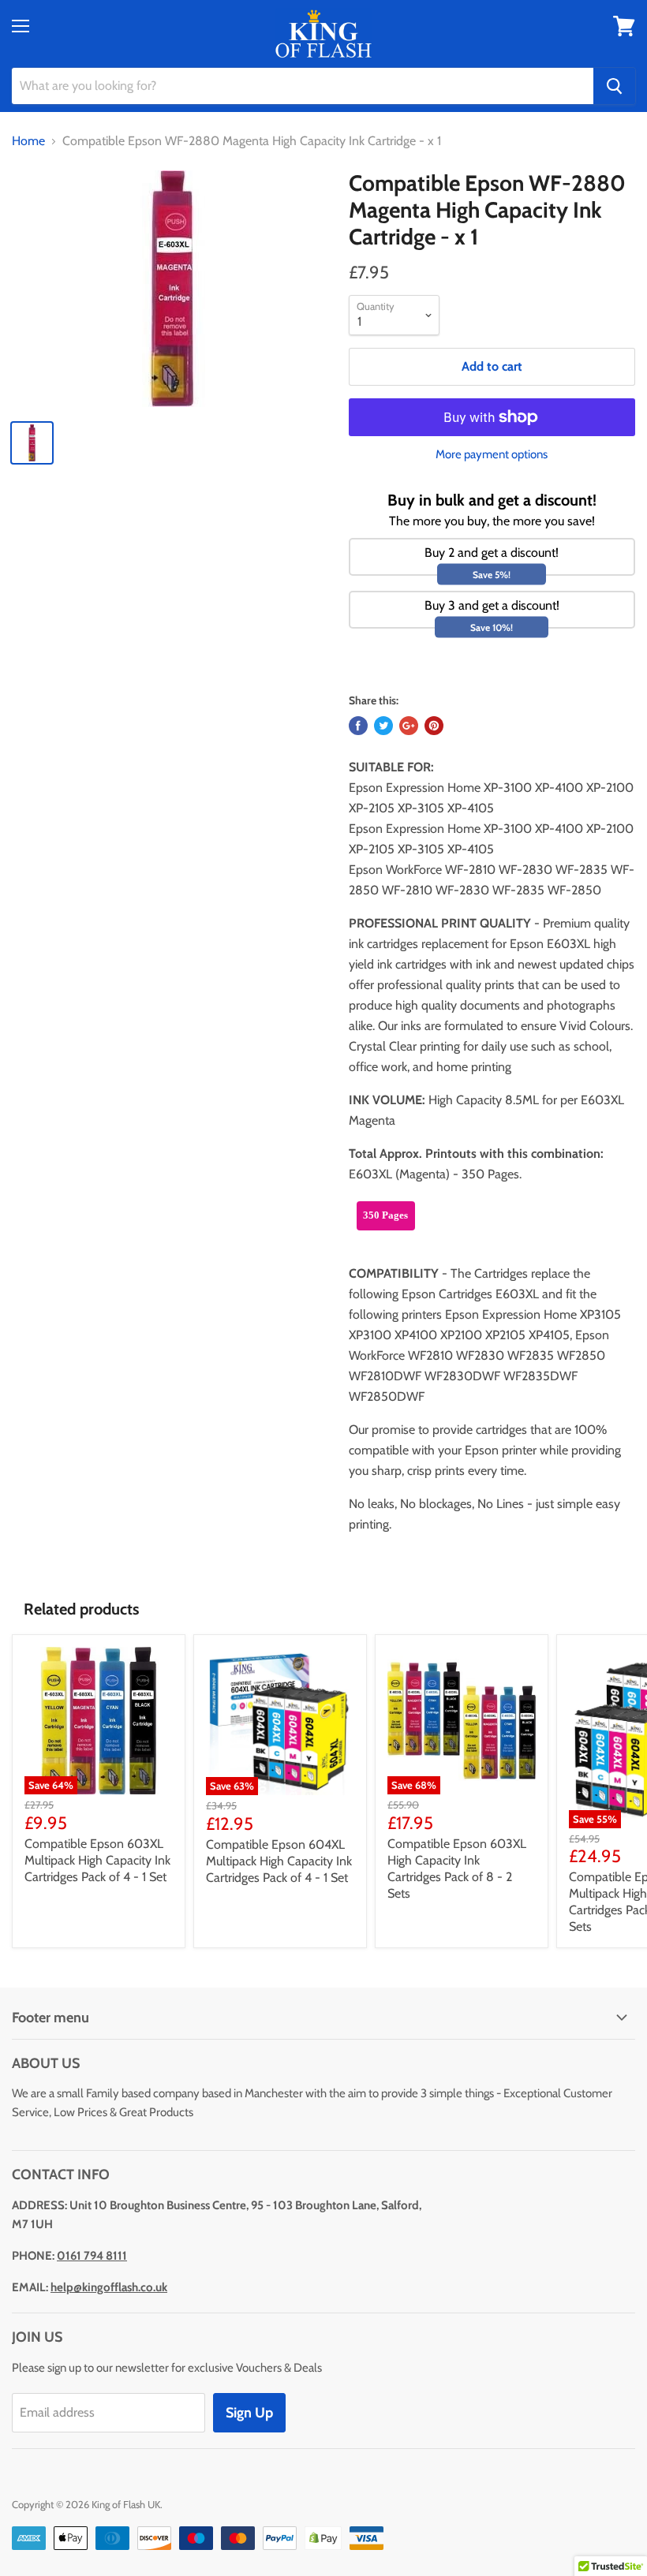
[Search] (614, 86)
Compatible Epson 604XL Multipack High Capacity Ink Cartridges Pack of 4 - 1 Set (279, 1861)
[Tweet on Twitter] (383, 726)
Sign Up (249, 2413)
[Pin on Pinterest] (434, 726)
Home (28, 141)
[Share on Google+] (409, 726)
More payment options (492, 455)
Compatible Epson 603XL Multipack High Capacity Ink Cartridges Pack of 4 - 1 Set (97, 1860)
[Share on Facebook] (358, 726)
